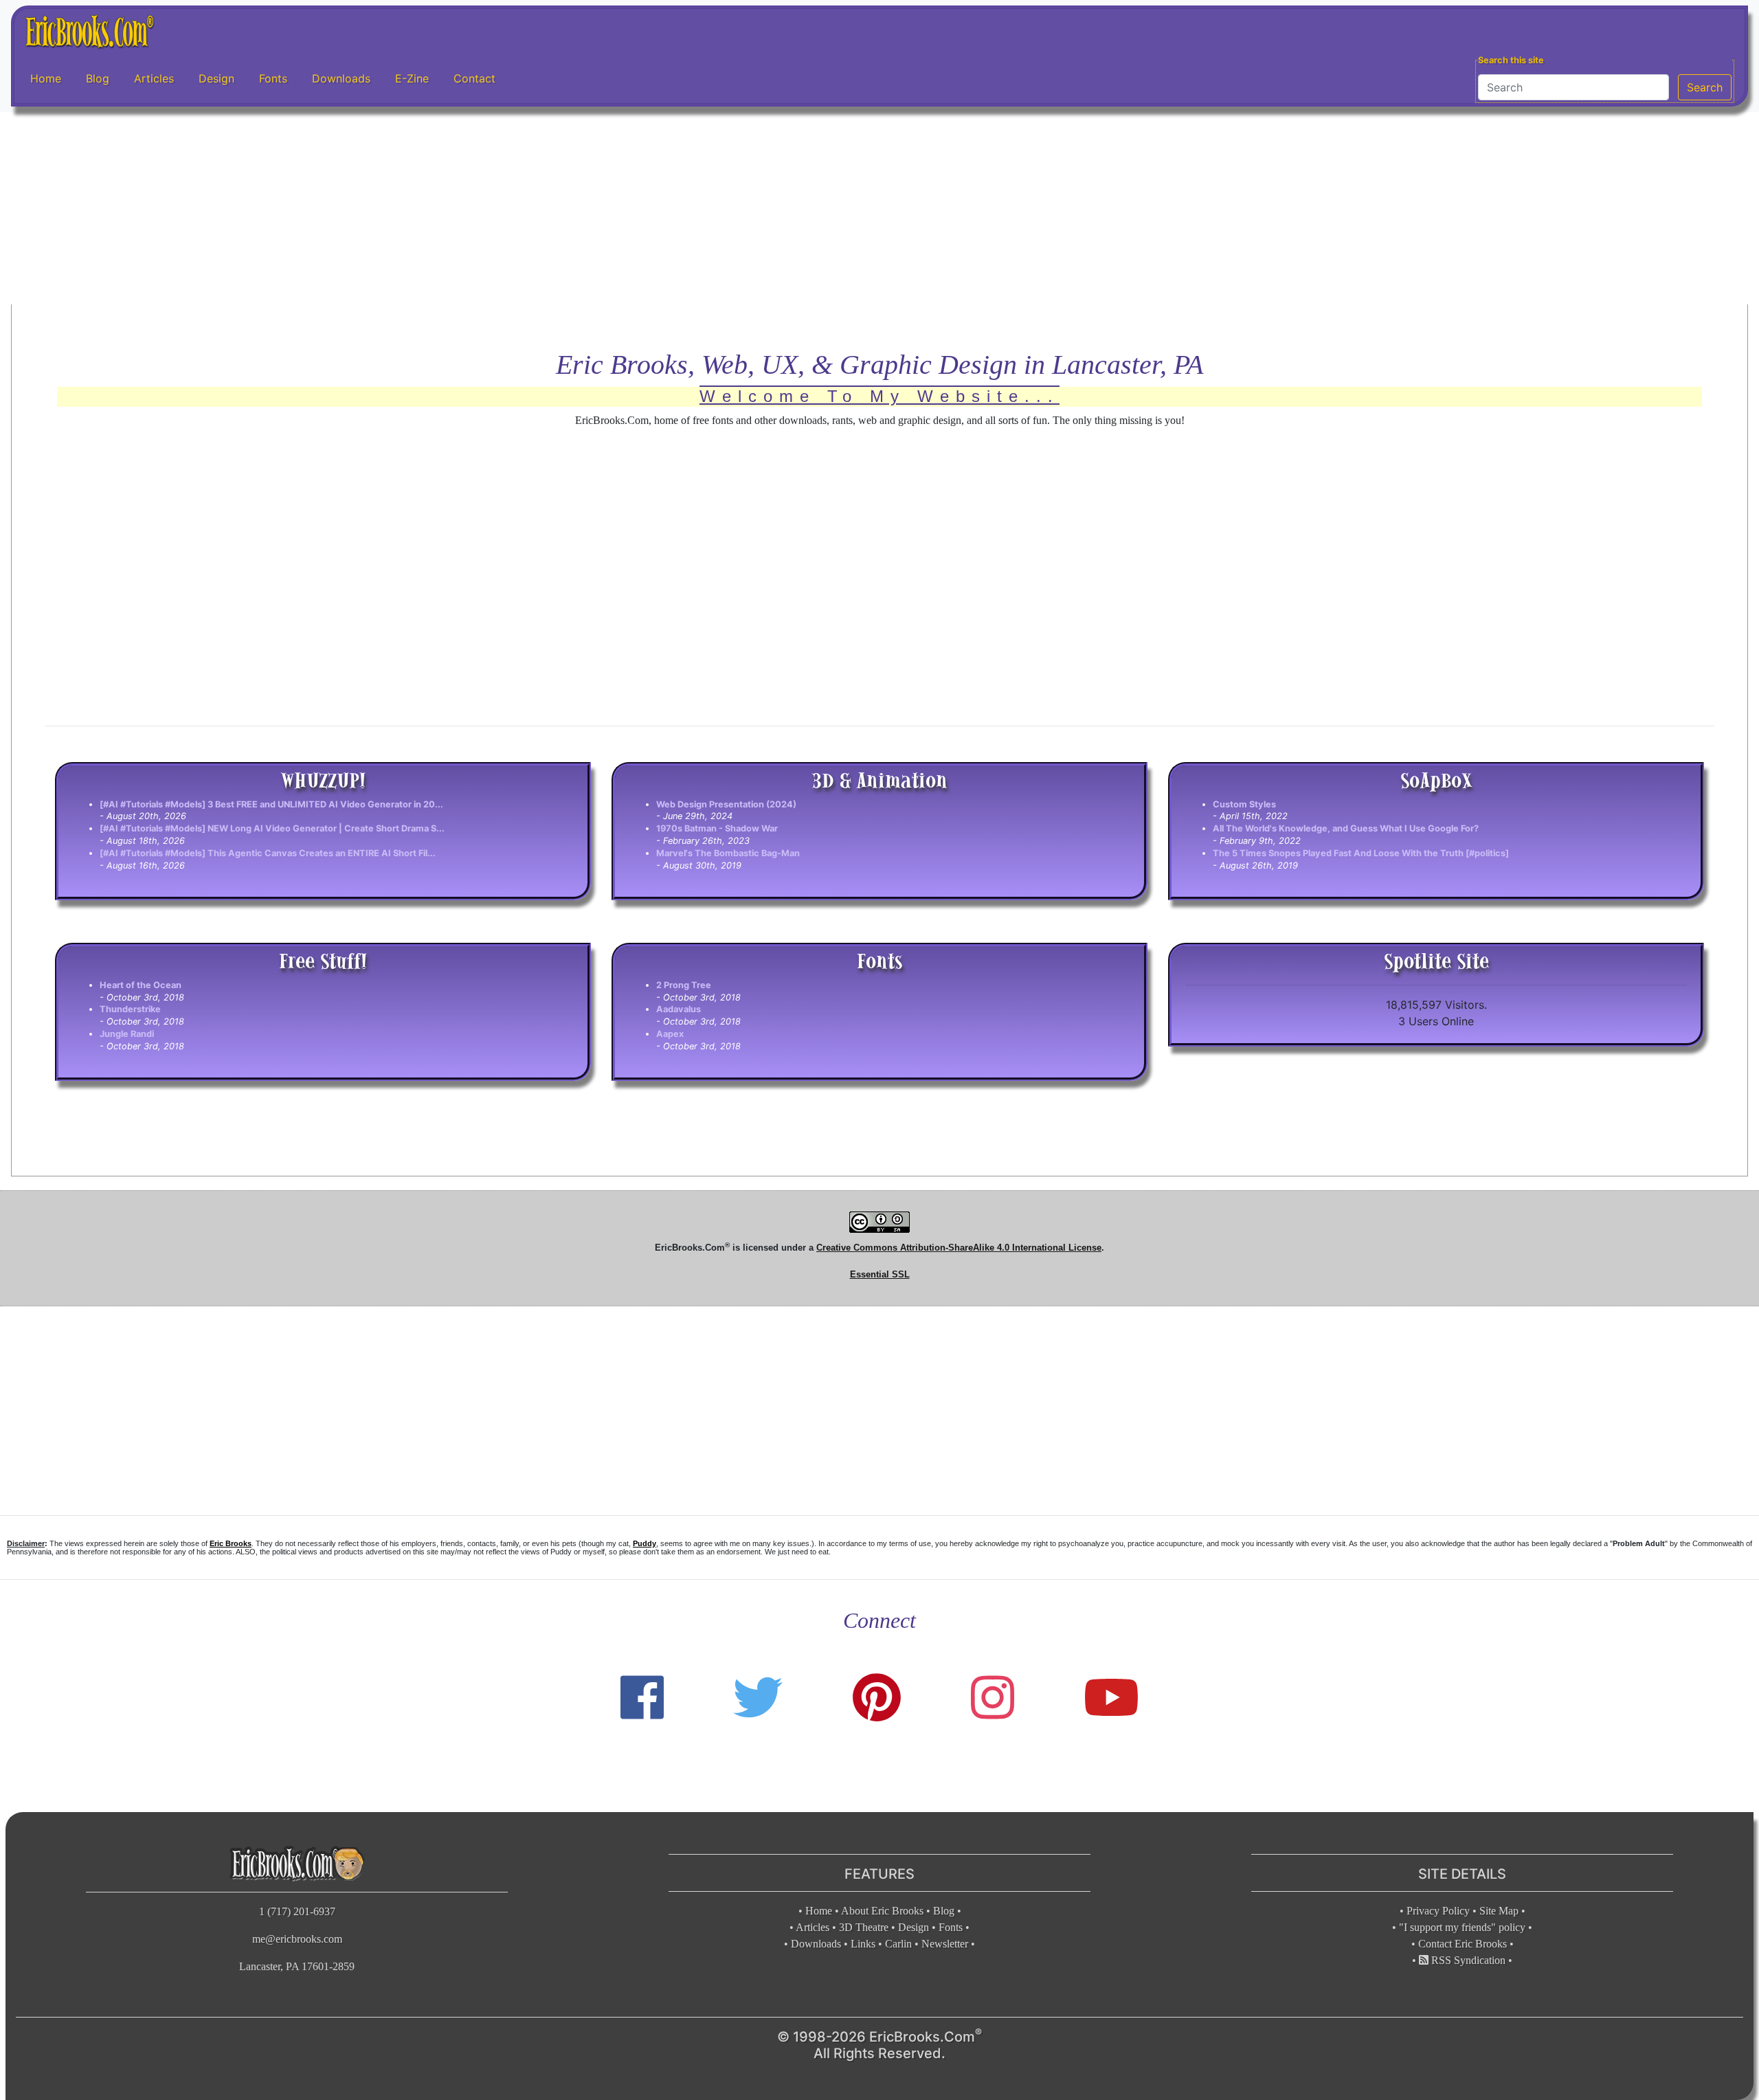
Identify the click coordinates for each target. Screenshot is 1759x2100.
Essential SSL (880, 1274)
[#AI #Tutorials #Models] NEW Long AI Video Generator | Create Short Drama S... (272, 828)
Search (1705, 87)
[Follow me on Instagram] (993, 1698)
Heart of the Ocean (141, 985)
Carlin (898, 1944)
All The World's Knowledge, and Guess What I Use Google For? (1346, 828)
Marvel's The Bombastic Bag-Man (728, 853)
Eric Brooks (231, 1543)
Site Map (1499, 1911)
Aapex (670, 1034)
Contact (474, 78)
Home (46, 78)
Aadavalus (679, 1009)
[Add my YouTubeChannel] (1111, 1698)
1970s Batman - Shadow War (717, 828)
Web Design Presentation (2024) (726, 804)
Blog (98, 78)
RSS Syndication (1467, 1960)
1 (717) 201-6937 (297, 1911)
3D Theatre (864, 1927)
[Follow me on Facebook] (642, 1698)
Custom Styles (1244, 804)
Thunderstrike (130, 1009)
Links (863, 1944)
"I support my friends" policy (1462, 1927)
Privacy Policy (1438, 1911)
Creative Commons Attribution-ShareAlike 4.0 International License (959, 1248)
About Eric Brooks (882, 1911)
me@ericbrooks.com (297, 1939)
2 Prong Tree (684, 985)
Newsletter (945, 1944)
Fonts (273, 78)
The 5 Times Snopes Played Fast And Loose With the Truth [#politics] (1361, 853)
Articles (154, 78)
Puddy (645, 1543)
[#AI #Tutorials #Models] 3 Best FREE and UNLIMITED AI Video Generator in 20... (271, 804)
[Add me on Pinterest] (877, 1698)
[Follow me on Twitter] (758, 1698)
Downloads (341, 78)
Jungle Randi (127, 1034)
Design (216, 78)
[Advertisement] (879, 208)
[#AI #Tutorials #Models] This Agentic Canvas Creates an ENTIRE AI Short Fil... (268, 853)
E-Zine (412, 78)
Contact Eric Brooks (1463, 1944)
